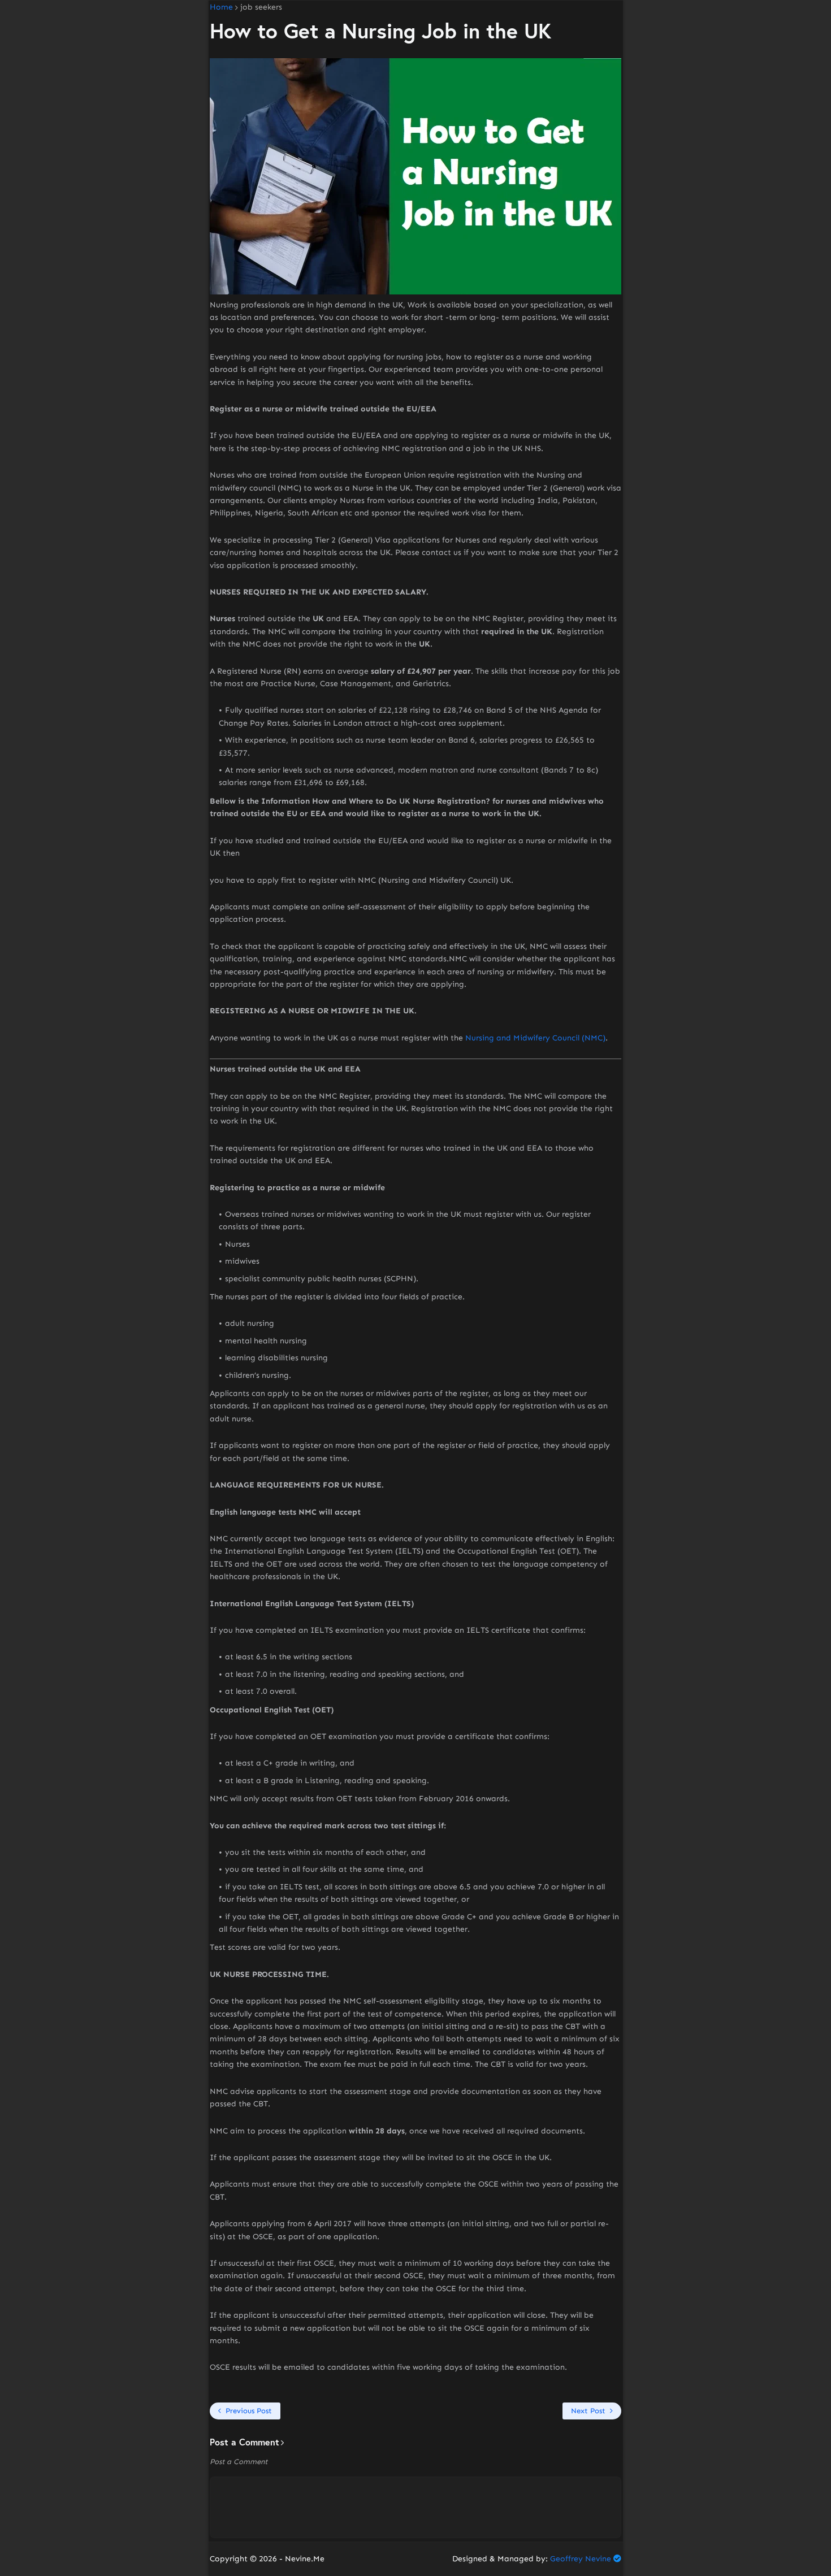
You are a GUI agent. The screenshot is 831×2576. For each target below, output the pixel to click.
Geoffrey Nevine (581, 2559)
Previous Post (249, 2411)
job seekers (261, 7)
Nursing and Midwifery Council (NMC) (535, 1038)
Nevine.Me (305, 2559)
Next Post (588, 2411)
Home (221, 7)
